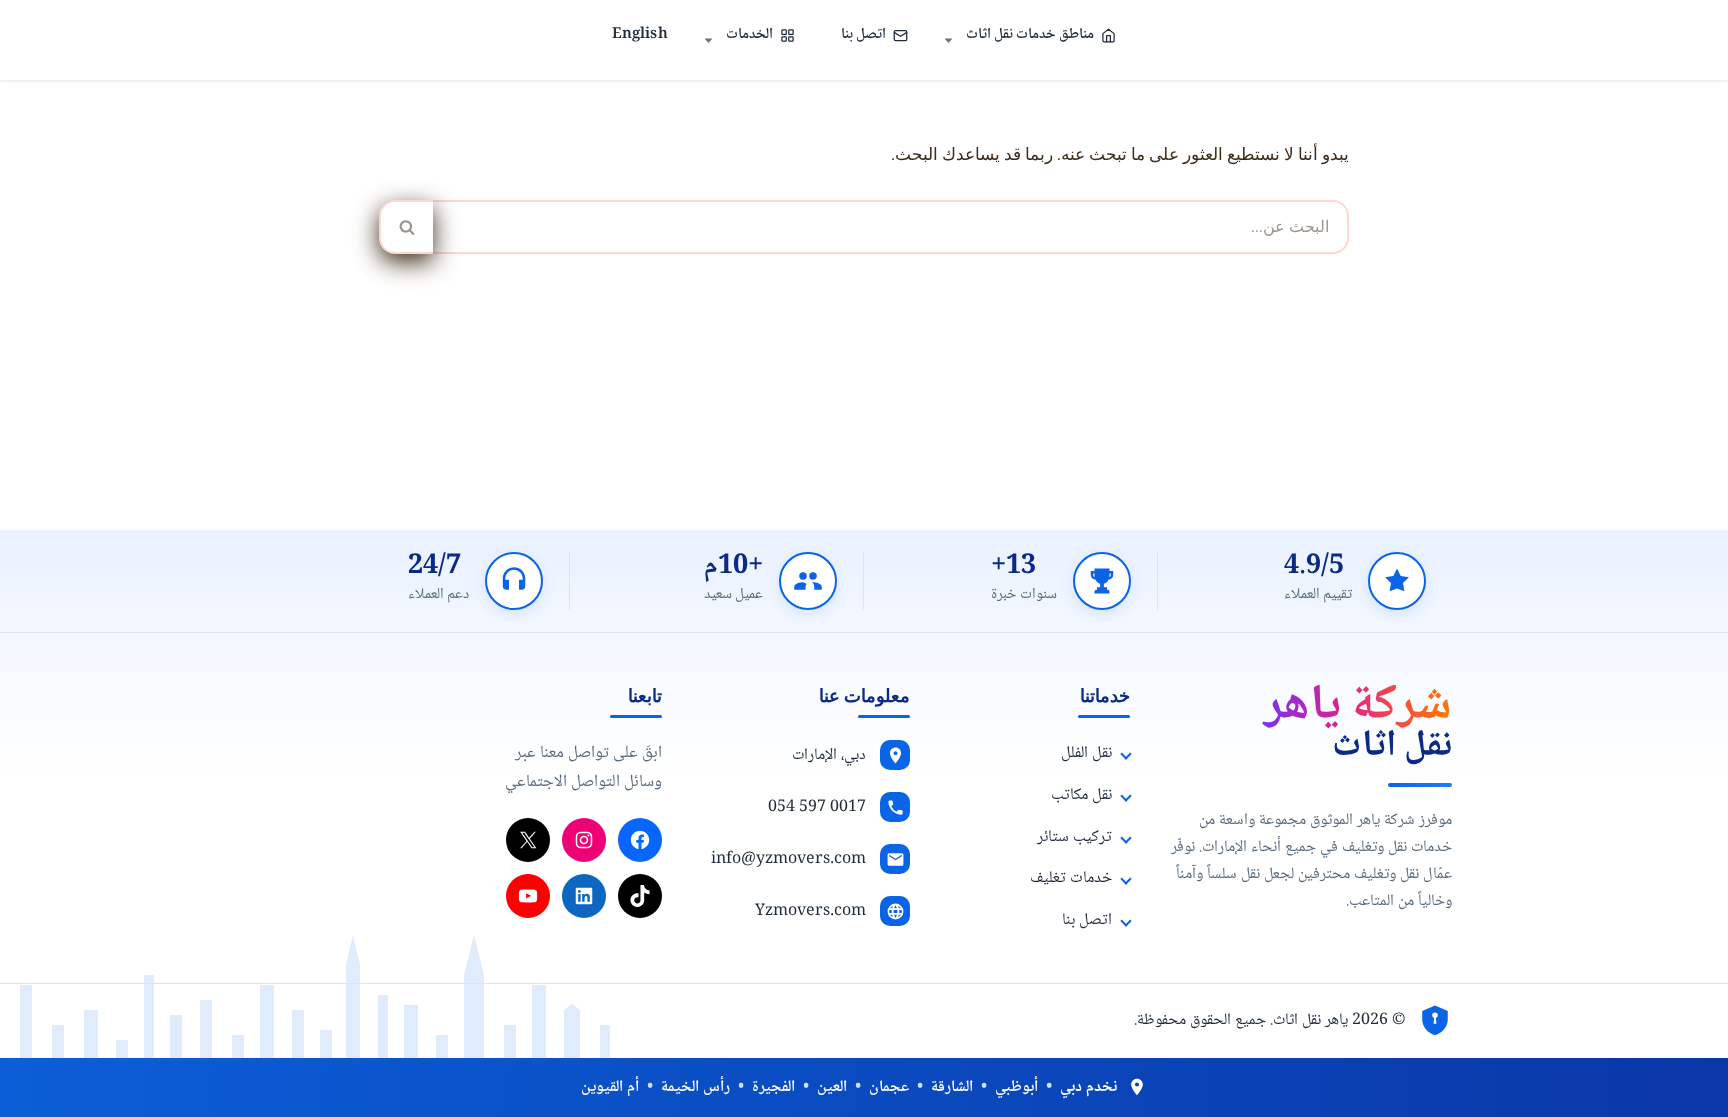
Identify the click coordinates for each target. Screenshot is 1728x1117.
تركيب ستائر (1074, 837)
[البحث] (406, 227)
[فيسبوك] (640, 840)
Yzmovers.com (810, 911)
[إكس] (528, 840)
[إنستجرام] (584, 840)
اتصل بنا (863, 35)
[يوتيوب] (528, 896)
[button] (948, 40)
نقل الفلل (1086, 753)
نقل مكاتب (1081, 795)
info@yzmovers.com (788, 859)
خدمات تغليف (1071, 878)
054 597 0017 (817, 807)
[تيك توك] (640, 896)
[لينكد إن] (584, 896)
